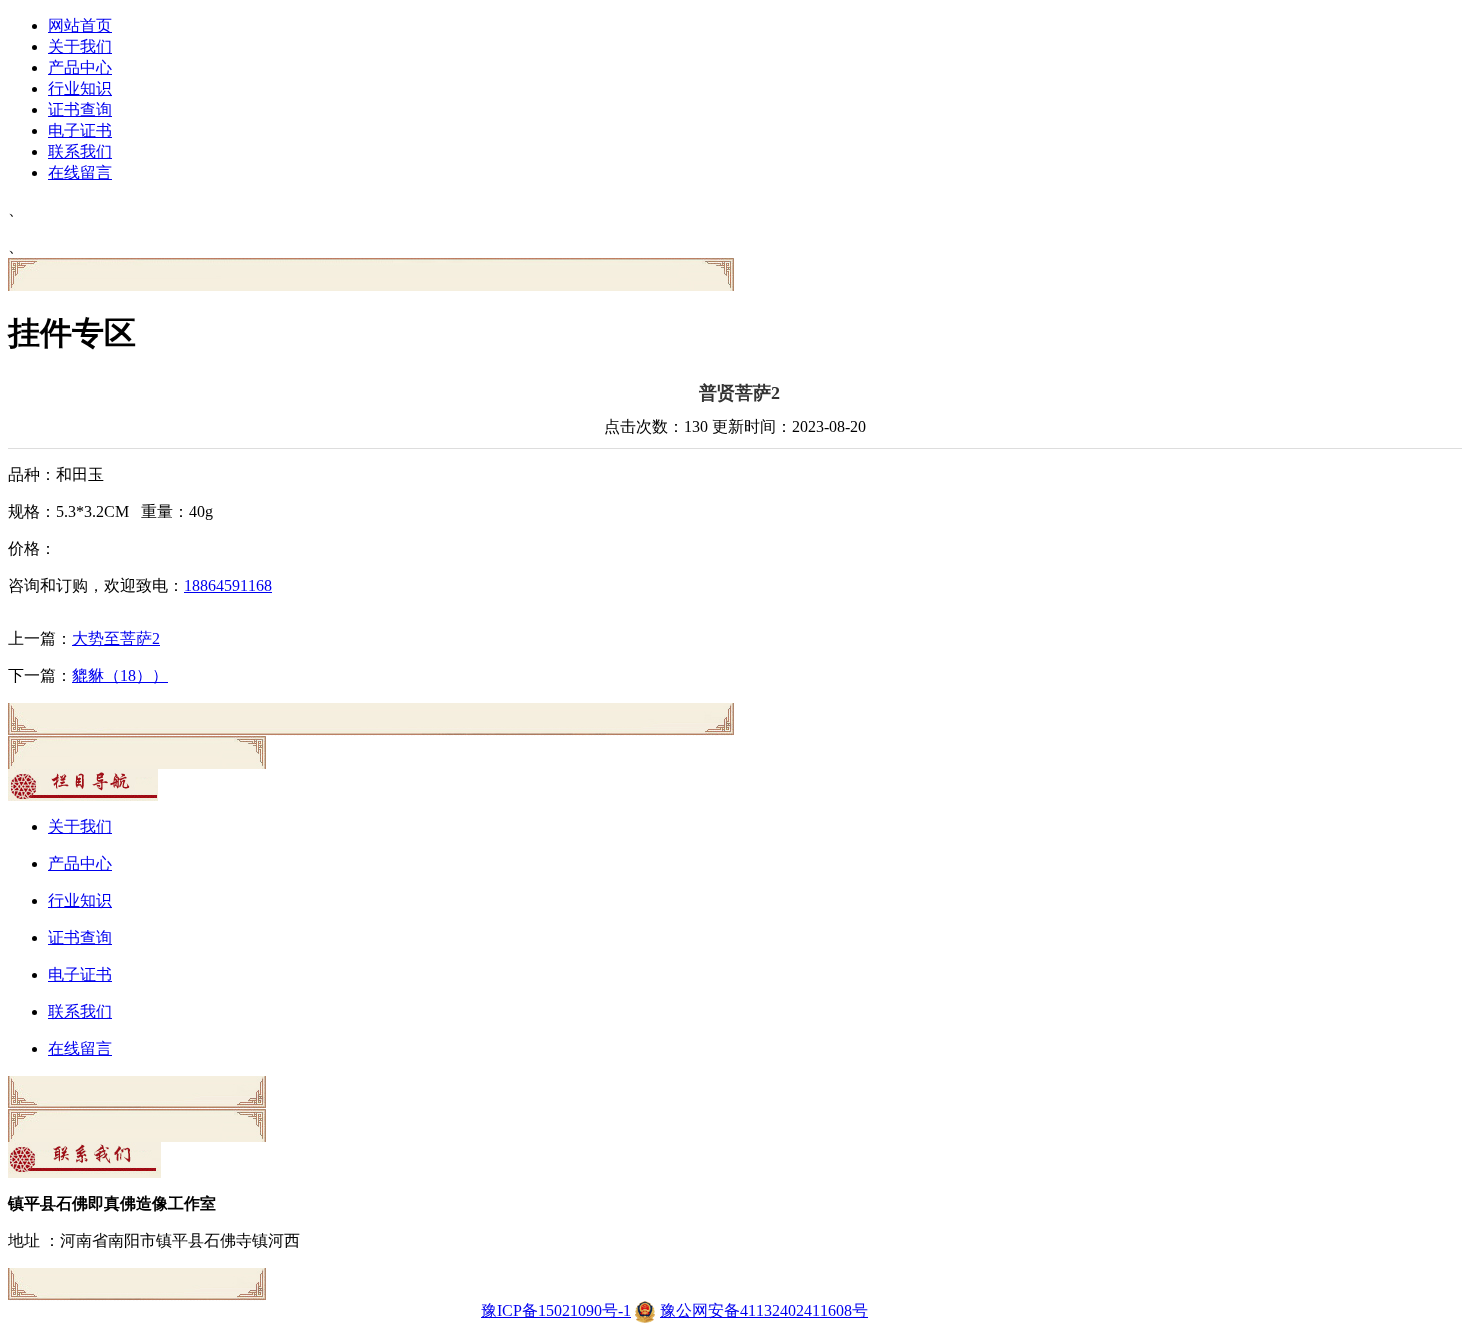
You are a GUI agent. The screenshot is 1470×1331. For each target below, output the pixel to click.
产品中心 (80, 67)
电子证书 (80, 130)
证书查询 (80, 109)
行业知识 (80, 88)
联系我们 (80, 151)
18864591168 (228, 585)
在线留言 (80, 172)
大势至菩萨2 (116, 638)
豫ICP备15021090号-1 (556, 1310)
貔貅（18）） (120, 675)
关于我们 (80, 46)
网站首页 (80, 25)
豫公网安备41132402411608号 (764, 1310)
